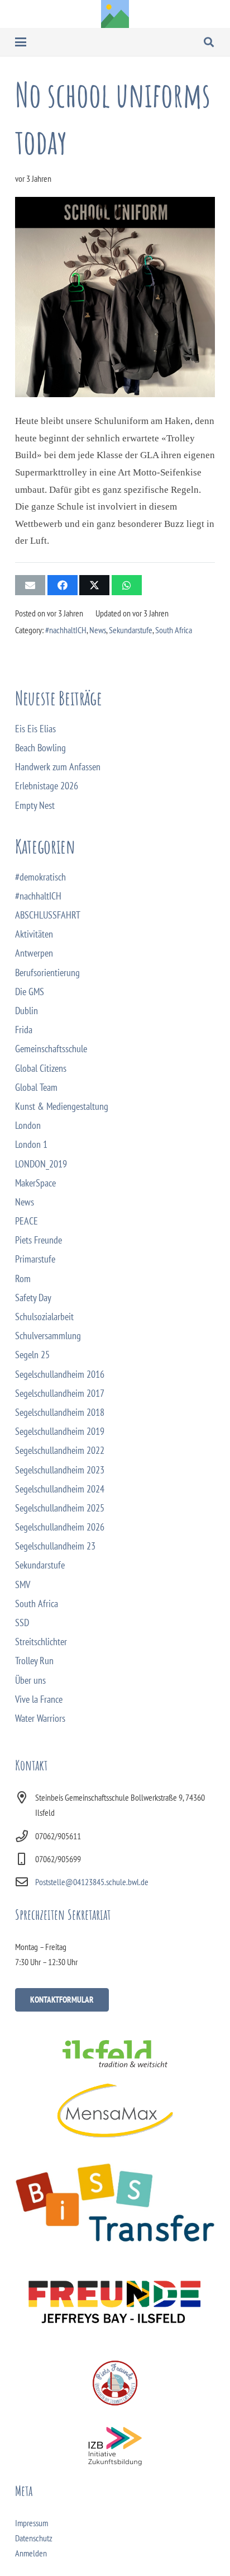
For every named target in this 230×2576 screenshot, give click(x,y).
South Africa (174, 630)
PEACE (27, 1221)
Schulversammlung (48, 1336)
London (28, 1125)
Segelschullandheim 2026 (60, 1527)
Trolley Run (34, 1661)
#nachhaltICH (66, 630)
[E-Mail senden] (30, 585)
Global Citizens (41, 1068)
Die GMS (30, 992)
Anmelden (31, 2553)
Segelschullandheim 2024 (60, 1489)
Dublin (27, 1011)
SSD (22, 1623)
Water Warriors (40, 1718)
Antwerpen (34, 953)
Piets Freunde (39, 1240)
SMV (23, 1584)
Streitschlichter (41, 1642)
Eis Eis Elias (35, 729)
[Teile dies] (63, 585)
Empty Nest (35, 805)
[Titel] (115, 14)
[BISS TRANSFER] (115, 2203)
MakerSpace (35, 1183)
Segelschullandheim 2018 (60, 1412)
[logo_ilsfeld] (115, 2054)
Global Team (36, 1087)
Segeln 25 (32, 1355)
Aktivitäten (34, 934)
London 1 (31, 1144)
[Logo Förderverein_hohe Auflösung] (115, 2383)
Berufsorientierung (47, 973)
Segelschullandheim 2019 (60, 1431)
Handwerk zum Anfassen (58, 767)
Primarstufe (35, 1259)
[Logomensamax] (115, 2110)
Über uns (30, 1680)
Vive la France (39, 1699)
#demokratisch (40, 877)
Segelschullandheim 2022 (60, 1450)
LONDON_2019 (41, 1164)
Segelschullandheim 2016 (60, 1374)
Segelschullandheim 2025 (60, 1508)
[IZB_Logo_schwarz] (115, 2446)
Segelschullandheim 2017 (60, 1393)
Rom (23, 1278)
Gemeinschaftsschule (51, 1049)
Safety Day (33, 1298)
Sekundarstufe (131, 630)
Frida (24, 1030)
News (98, 630)
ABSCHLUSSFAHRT (48, 915)
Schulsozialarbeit (44, 1317)
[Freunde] (115, 2299)
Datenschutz (34, 2538)
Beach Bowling (40, 748)
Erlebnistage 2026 (47, 786)
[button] (21, 42)
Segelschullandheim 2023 (60, 1470)
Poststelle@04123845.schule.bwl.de (92, 1882)
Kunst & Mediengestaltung (62, 1106)
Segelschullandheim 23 (55, 1546)
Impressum (32, 2523)
